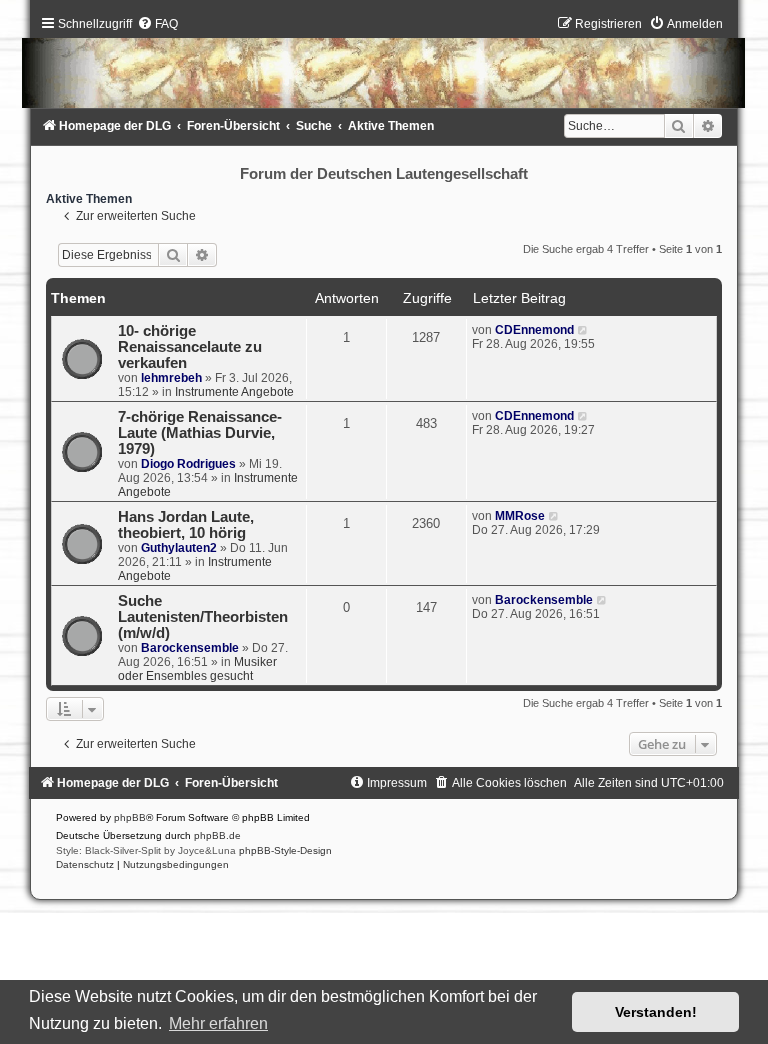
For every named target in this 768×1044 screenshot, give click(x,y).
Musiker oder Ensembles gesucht (197, 669)
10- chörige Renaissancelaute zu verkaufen (190, 347)
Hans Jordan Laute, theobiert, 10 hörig (186, 525)
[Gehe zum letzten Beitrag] (583, 330)
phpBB (130, 817)
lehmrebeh (171, 378)
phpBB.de (217, 835)
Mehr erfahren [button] (218, 1023)
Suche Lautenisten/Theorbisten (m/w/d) (203, 617)
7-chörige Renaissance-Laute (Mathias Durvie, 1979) (200, 433)
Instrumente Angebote (234, 392)
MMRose (520, 516)
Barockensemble (190, 648)
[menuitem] (157, 24)
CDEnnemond (534, 330)
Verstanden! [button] (656, 1012)
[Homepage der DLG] (384, 66)
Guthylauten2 (179, 548)
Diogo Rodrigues (188, 464)
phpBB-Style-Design (285, 850)
